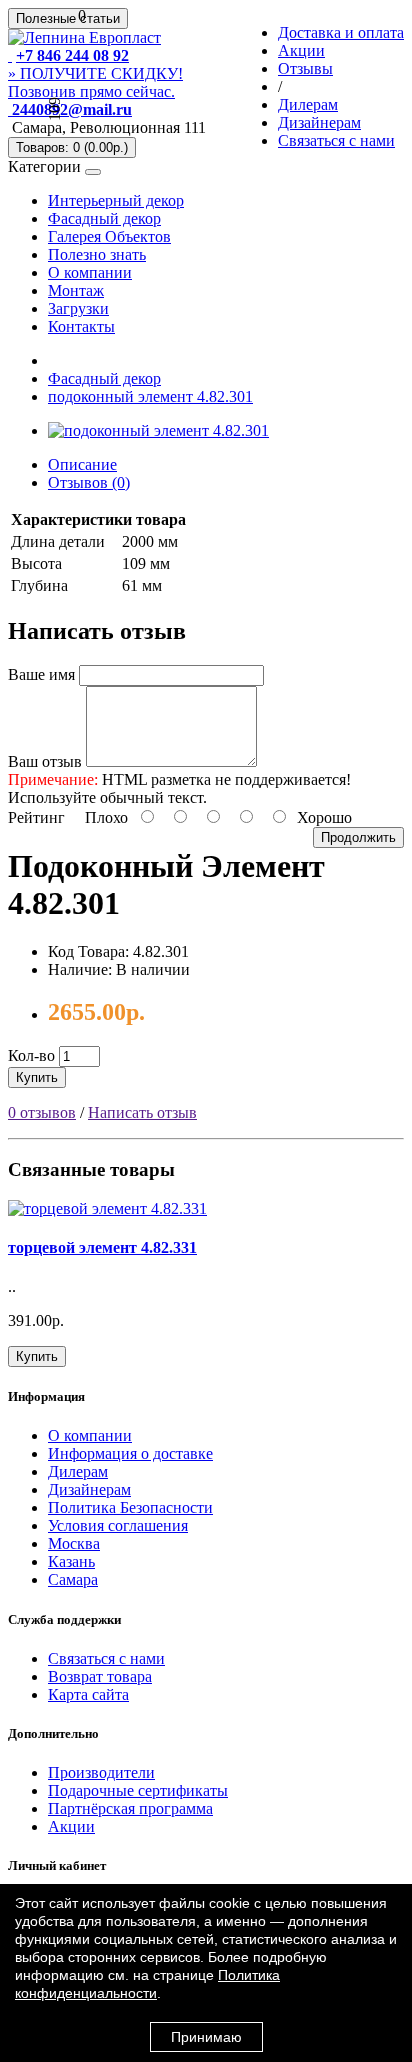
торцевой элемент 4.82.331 (102, 1247)
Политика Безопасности (130, 1507)
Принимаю (206, 2037)
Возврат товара (100, 1676)
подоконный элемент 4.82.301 (150, 396)
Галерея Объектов (109, 236)
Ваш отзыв (45, 761)
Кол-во (31, 1055)
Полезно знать (97, 254)
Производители (101, 1772)
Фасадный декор (104, 218)
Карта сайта (88, 1694)
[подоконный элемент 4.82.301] (158, 430)
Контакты (81, 326)
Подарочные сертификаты (138, 1790)
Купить (37, 1077)
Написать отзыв (142, 1112)
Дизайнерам (89, 1489)
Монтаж (76, 290)
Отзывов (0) (89, 482)
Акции (71, 1826)
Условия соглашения (118, 1525)
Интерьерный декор (116, 200)
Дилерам (78, 1471)
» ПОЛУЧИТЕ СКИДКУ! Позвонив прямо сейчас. (95, 82)
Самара (73, 1579)
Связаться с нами (106, 1658)
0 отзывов (42, 1112)
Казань (71, 1561)
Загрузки (78, 308)
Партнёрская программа (130, 1808)
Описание (82, 464)
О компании (90, 272)
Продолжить (358, 837)
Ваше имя (41, 674)
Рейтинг (36, 817)
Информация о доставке (130, 1453)
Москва (74, 1543)
